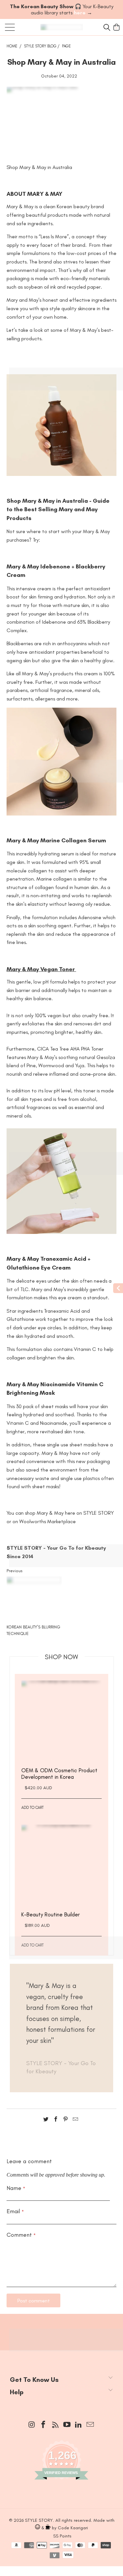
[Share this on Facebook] (56, 2120)
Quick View (62, 1732)
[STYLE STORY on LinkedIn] (79, 2425)
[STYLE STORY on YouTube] (67, 2425)
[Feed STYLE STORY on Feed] (55, 2425)
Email (15, 2211)
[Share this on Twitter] (46, 2120)
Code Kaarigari (73, 2528)
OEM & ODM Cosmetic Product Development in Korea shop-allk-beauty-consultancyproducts (61, 1720)
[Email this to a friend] (75, 2120)
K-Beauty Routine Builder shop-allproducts (61, 1865)
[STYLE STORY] (62, 27)
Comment (21, 2235)
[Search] (106, 27)
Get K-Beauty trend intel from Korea (62, 2329)
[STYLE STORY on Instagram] (32, 2425)
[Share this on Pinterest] (66, 2120)
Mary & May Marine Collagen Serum (56, 840)
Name (16, 2188)
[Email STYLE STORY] (91, 2425)
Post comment (34, 2301)
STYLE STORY (39, 2520)
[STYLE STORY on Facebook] (44, 2425)
